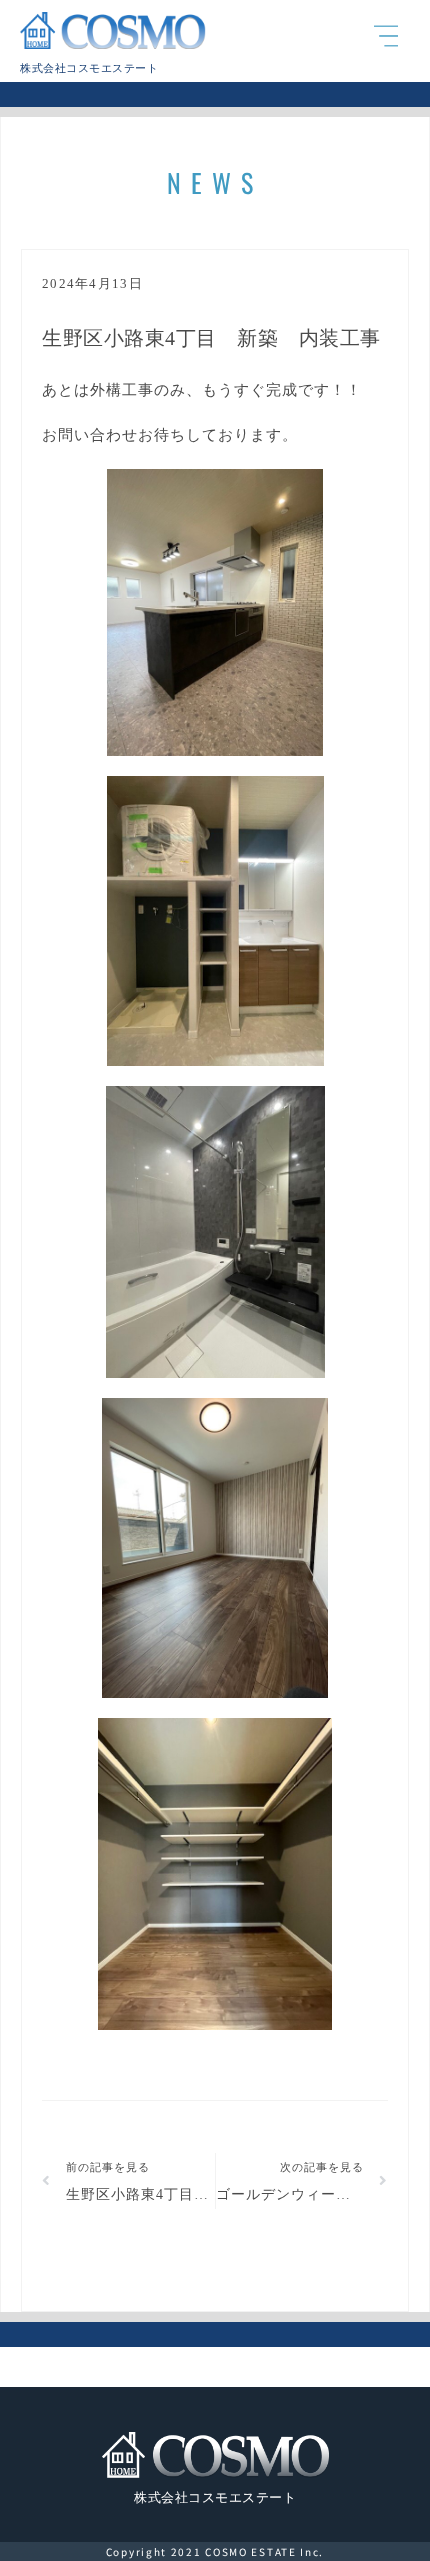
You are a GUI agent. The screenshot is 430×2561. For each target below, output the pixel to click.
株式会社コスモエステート (89, 68)
